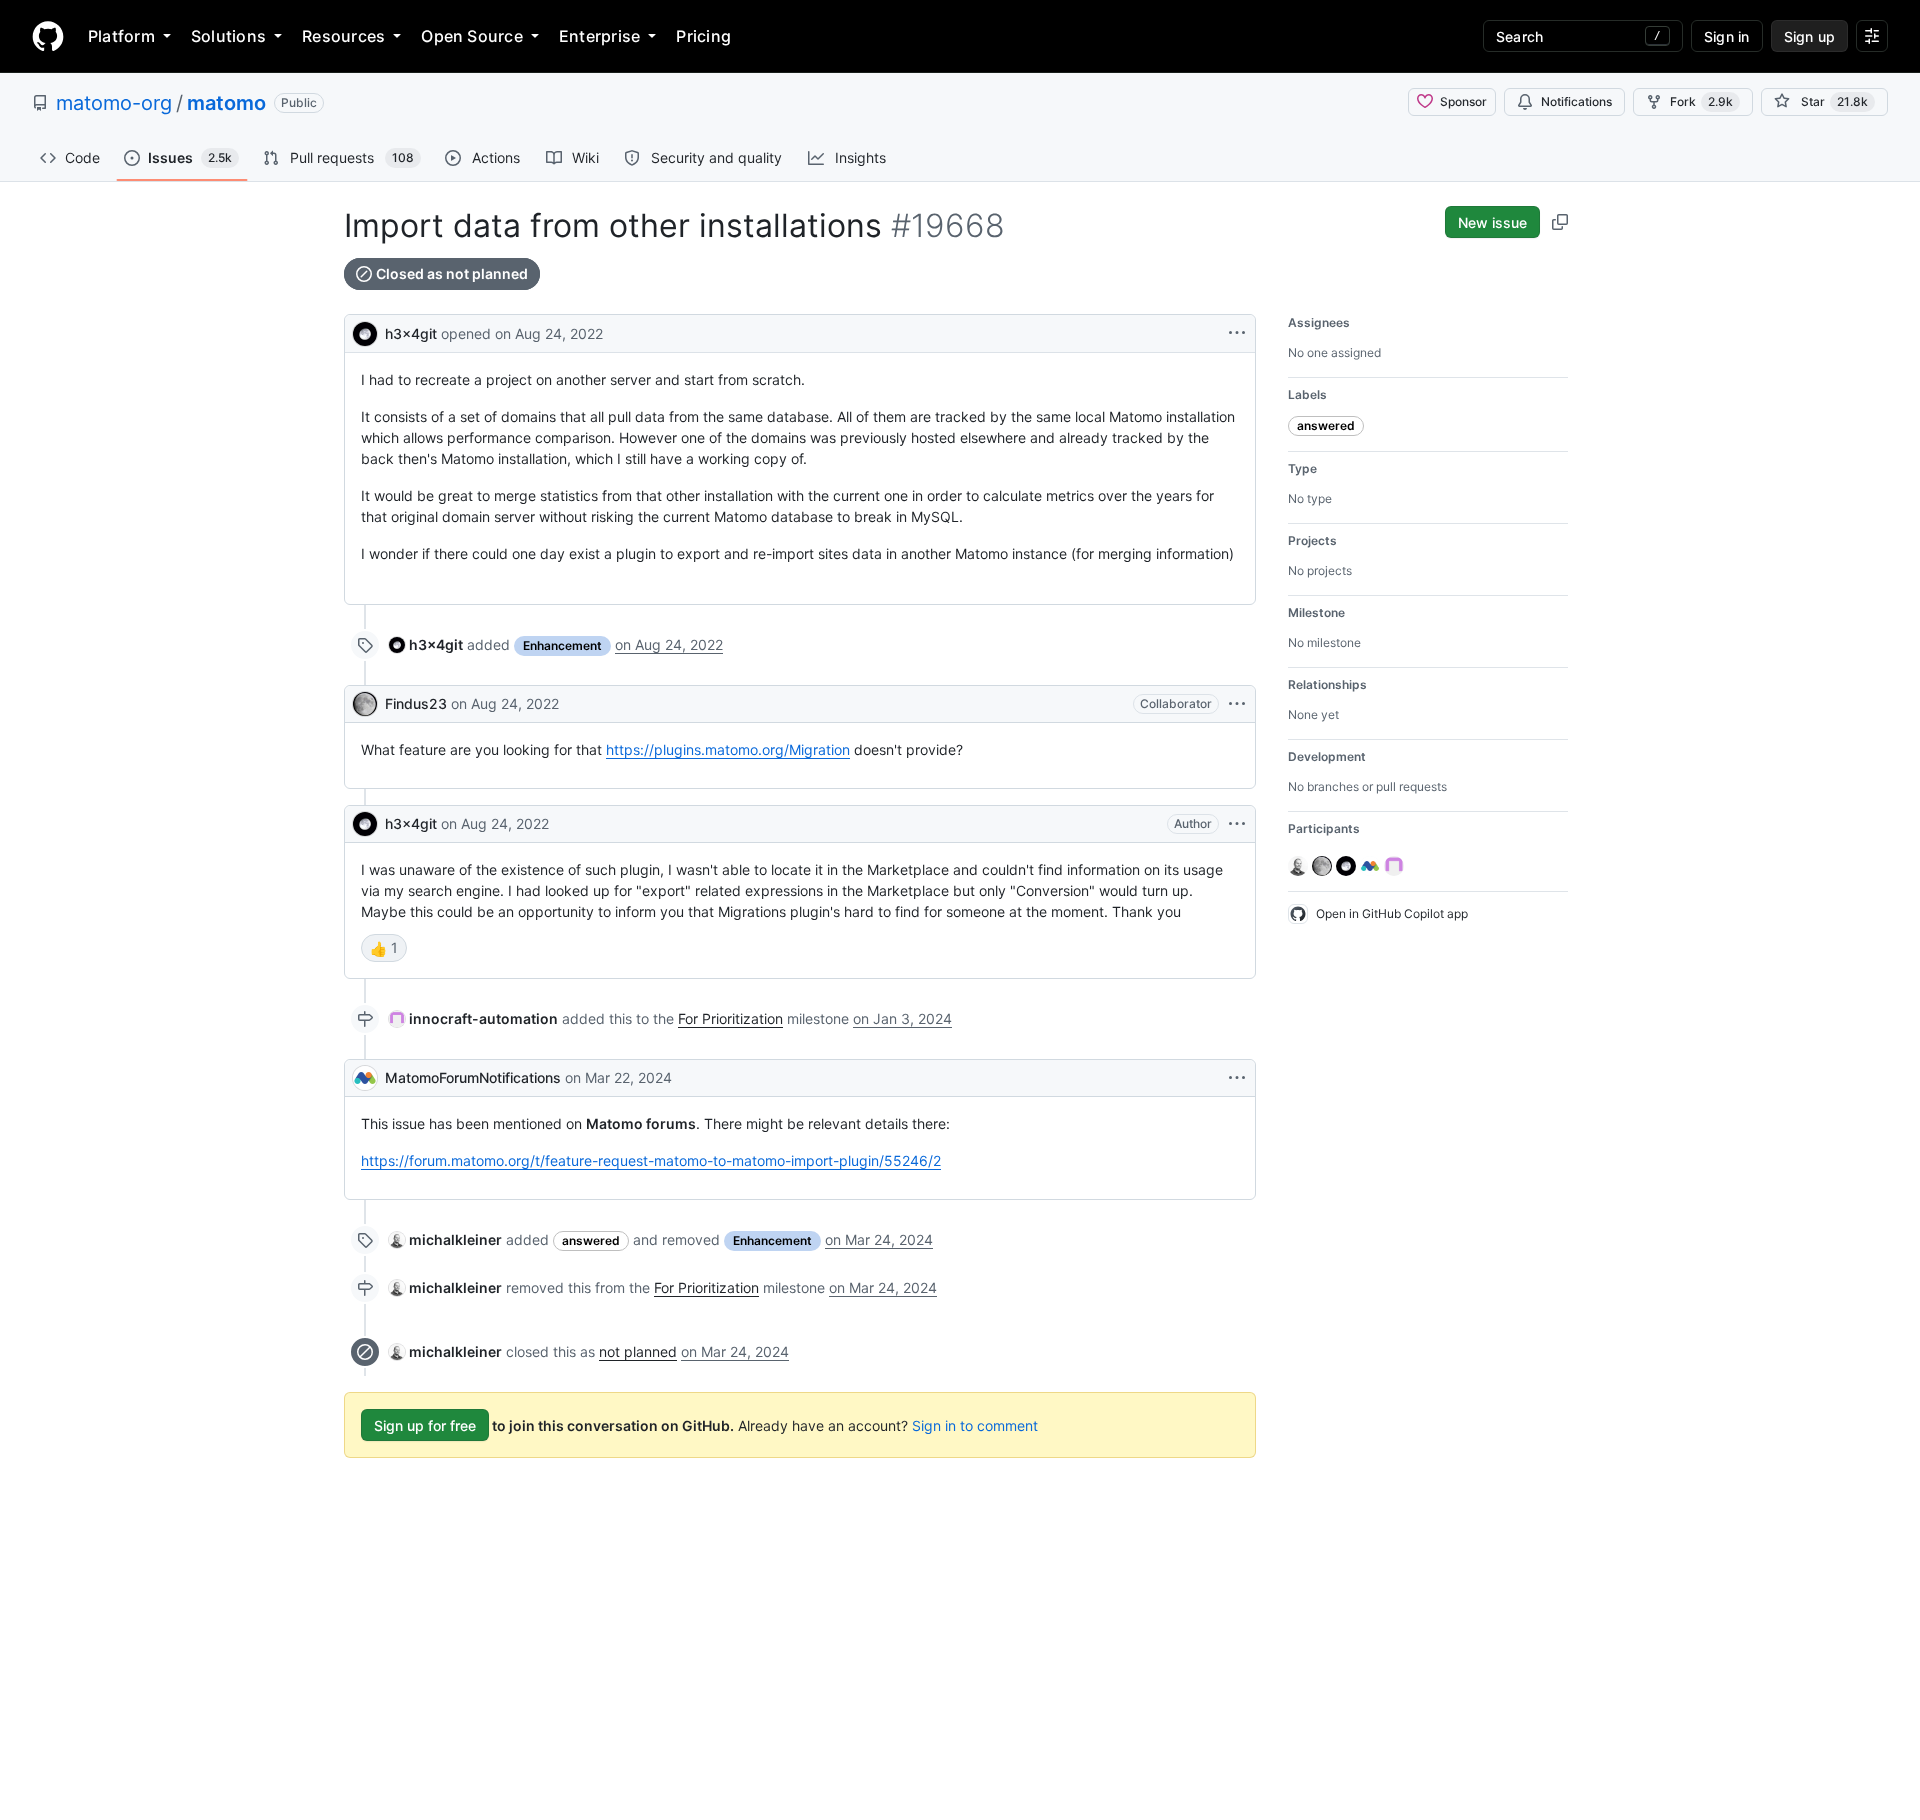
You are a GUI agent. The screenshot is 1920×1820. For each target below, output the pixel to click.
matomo (226, 103)
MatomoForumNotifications (473, 1077)
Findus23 (416, 703)
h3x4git (411, 333)
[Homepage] (48, 36)
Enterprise (599, 36)
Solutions (228, 36)
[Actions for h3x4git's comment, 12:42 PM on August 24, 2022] (1237, 824)
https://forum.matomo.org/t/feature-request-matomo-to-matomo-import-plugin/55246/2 (651, 1160)
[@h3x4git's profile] (365, 331)
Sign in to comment (975, 1425)
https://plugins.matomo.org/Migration (728, 749)
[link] (426, 644)
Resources (343, 36)
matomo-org (114, 103)
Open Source (472, 36)
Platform (121, 36)
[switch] (384, 948)
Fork (1701, 101)
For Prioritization (730, 1018)
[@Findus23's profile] (365, 704)
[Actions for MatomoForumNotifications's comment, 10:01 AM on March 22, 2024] (1237, 1078)
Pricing (703, 36)
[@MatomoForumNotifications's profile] (365, 1078)
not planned (638, 1351)
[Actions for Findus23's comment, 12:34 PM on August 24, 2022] (1237, 704)
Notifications (1576, 101)
